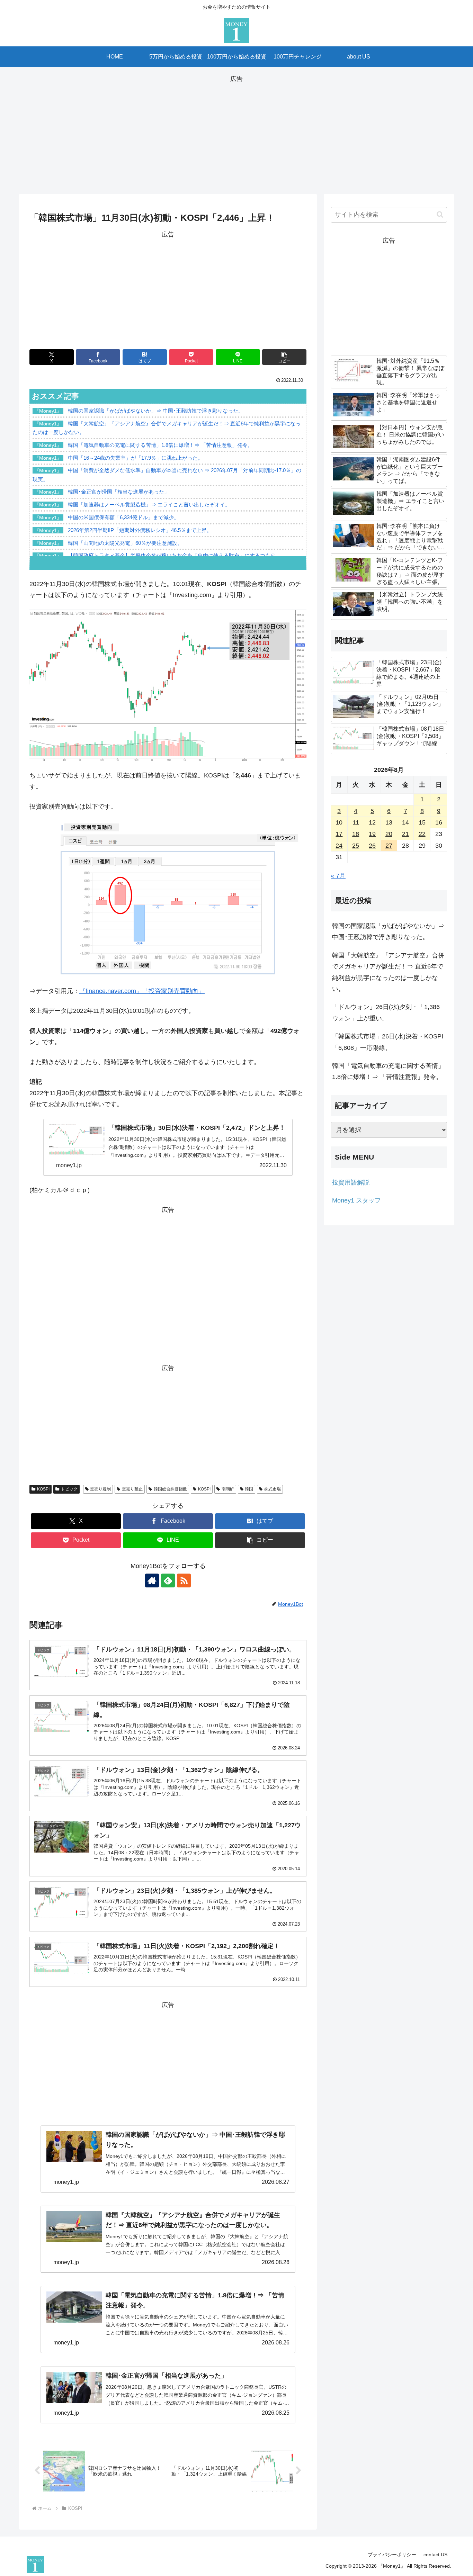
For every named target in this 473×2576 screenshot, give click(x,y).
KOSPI (43, 1489)
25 (356, 846)
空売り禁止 (132, 1489)
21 (405, 834)
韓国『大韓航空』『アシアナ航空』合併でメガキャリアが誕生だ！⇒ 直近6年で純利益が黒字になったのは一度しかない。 (388, 972)
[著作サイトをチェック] (152, 1580)
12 (372, 822)
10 (339, 822)
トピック (69, 1489)
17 (339, 834)
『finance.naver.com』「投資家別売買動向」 (142, 991)
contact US (435, 2555)
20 (389, 834)
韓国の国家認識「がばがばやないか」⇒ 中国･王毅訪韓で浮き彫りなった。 (388, 931)
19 (372, 834)
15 (422, 822)
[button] (284, 357)
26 (372, 846)
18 (356, 834)
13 (389, 822)
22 (422, 834)
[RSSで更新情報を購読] (184, 1580)
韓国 (249, 1489)
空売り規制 (100, 1489)
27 (389, 846)
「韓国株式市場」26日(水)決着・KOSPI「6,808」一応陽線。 (388, 1042)
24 (339, 846)
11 (356, 822)
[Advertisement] (237, 133)
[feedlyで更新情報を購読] (168, 1580)
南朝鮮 (228, 1489)
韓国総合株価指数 (170, 1489)
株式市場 (273, 1489)
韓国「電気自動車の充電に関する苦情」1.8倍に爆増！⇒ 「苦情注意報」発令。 (388, 1071)
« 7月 (338, 876)
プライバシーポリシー (392, 2555)
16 (439, 822)
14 (405, 822)
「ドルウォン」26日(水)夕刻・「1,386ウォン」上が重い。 (386, 1012)
